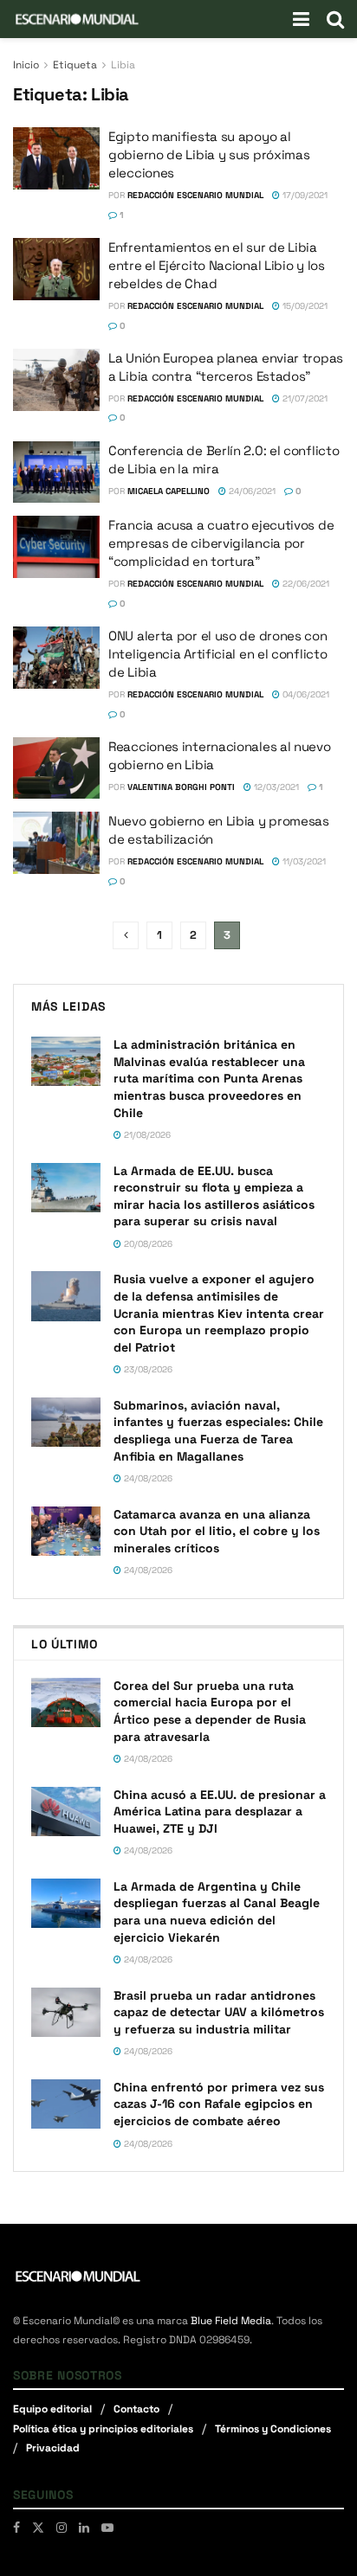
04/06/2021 (305, 694)
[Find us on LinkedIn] (84, 2528)
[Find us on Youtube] (107, 2528)
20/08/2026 (147, 1244)
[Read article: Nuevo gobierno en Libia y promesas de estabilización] (56, 843)
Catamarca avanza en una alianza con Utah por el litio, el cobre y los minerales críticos (217, 1531)
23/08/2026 (147, 1369)
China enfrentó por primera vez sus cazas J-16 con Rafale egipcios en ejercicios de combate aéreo (219, 2104)
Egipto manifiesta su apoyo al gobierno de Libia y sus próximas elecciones (209, 154)
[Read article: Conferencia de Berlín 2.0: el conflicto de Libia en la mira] (56, 472)
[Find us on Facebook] (16, 2528)
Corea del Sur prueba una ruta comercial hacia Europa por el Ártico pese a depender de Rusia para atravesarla (210, 1711)
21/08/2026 (146, 1135)
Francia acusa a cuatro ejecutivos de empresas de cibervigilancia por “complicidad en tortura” (221, 543)
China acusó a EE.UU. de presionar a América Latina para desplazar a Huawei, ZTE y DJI (220, 1812)
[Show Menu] (301, 19)
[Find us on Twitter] (38, 2528)
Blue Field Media (231, 2321)
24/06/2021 (251, 491)
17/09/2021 (304, 195)
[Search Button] (335, 19)
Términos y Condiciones (273, 2429)
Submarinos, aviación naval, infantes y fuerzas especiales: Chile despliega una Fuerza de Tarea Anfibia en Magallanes (218, 1431)
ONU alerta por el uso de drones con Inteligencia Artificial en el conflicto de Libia (218, 654)
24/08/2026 (147, 1478)
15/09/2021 (304, 306)
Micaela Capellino (169, 491)
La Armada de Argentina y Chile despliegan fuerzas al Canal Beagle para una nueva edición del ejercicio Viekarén (217, 1912)
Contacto (136, 2409)
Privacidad (53, 2448)
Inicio (26, 65)
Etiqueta (75, 65)
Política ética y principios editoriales (103, 2429)
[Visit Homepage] (77, 19)
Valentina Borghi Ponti (181, 787)
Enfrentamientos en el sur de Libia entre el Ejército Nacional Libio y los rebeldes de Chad (217, 265)
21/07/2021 (304, 398)
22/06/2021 (305, 584)
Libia (123, 65)
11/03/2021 (303, 861)
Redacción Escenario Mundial (195, 195)
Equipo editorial (52, 2409)
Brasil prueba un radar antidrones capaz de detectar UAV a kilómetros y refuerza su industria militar (219, 2012)
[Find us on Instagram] (62, 2528)
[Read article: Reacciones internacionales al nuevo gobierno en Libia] (56, 768)
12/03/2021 (275, 787)
